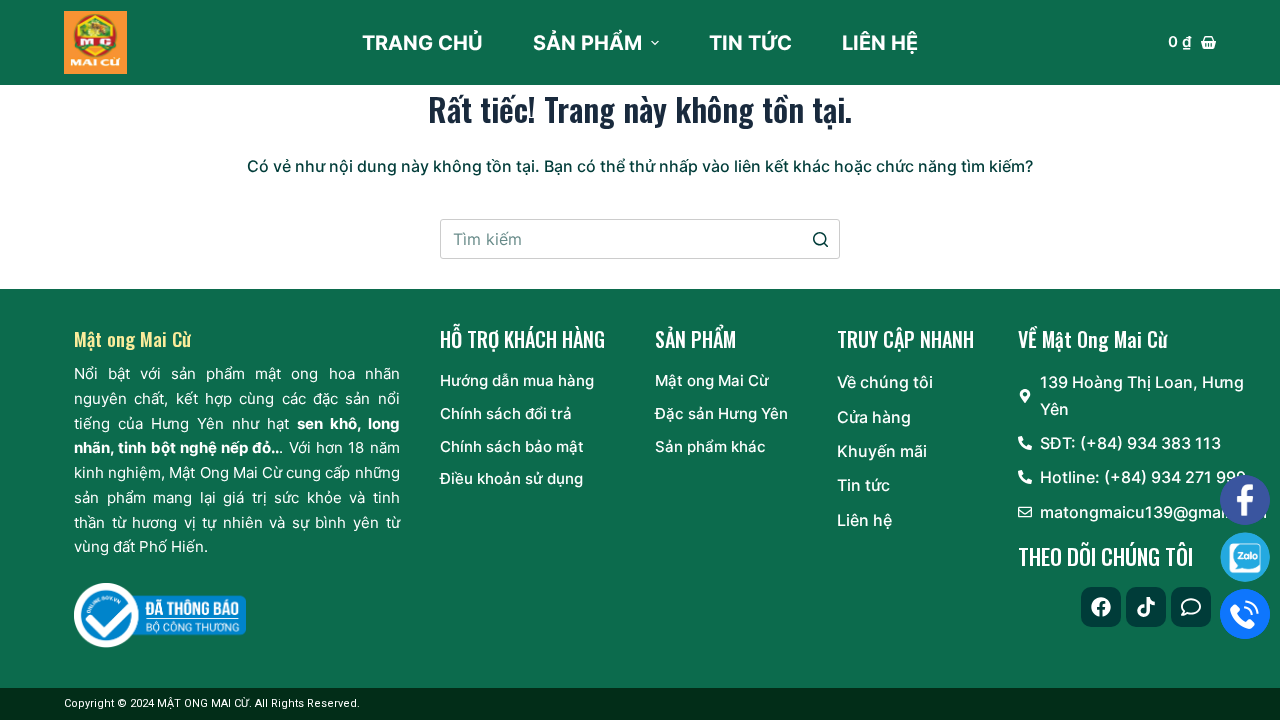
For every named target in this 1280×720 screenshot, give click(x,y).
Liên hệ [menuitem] (880, 43)
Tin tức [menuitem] (750, 43)
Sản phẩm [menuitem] (587, 43)
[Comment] (1191, 607)
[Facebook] (1101, 607)
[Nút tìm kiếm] (820, 239)
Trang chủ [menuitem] (422, 43)
